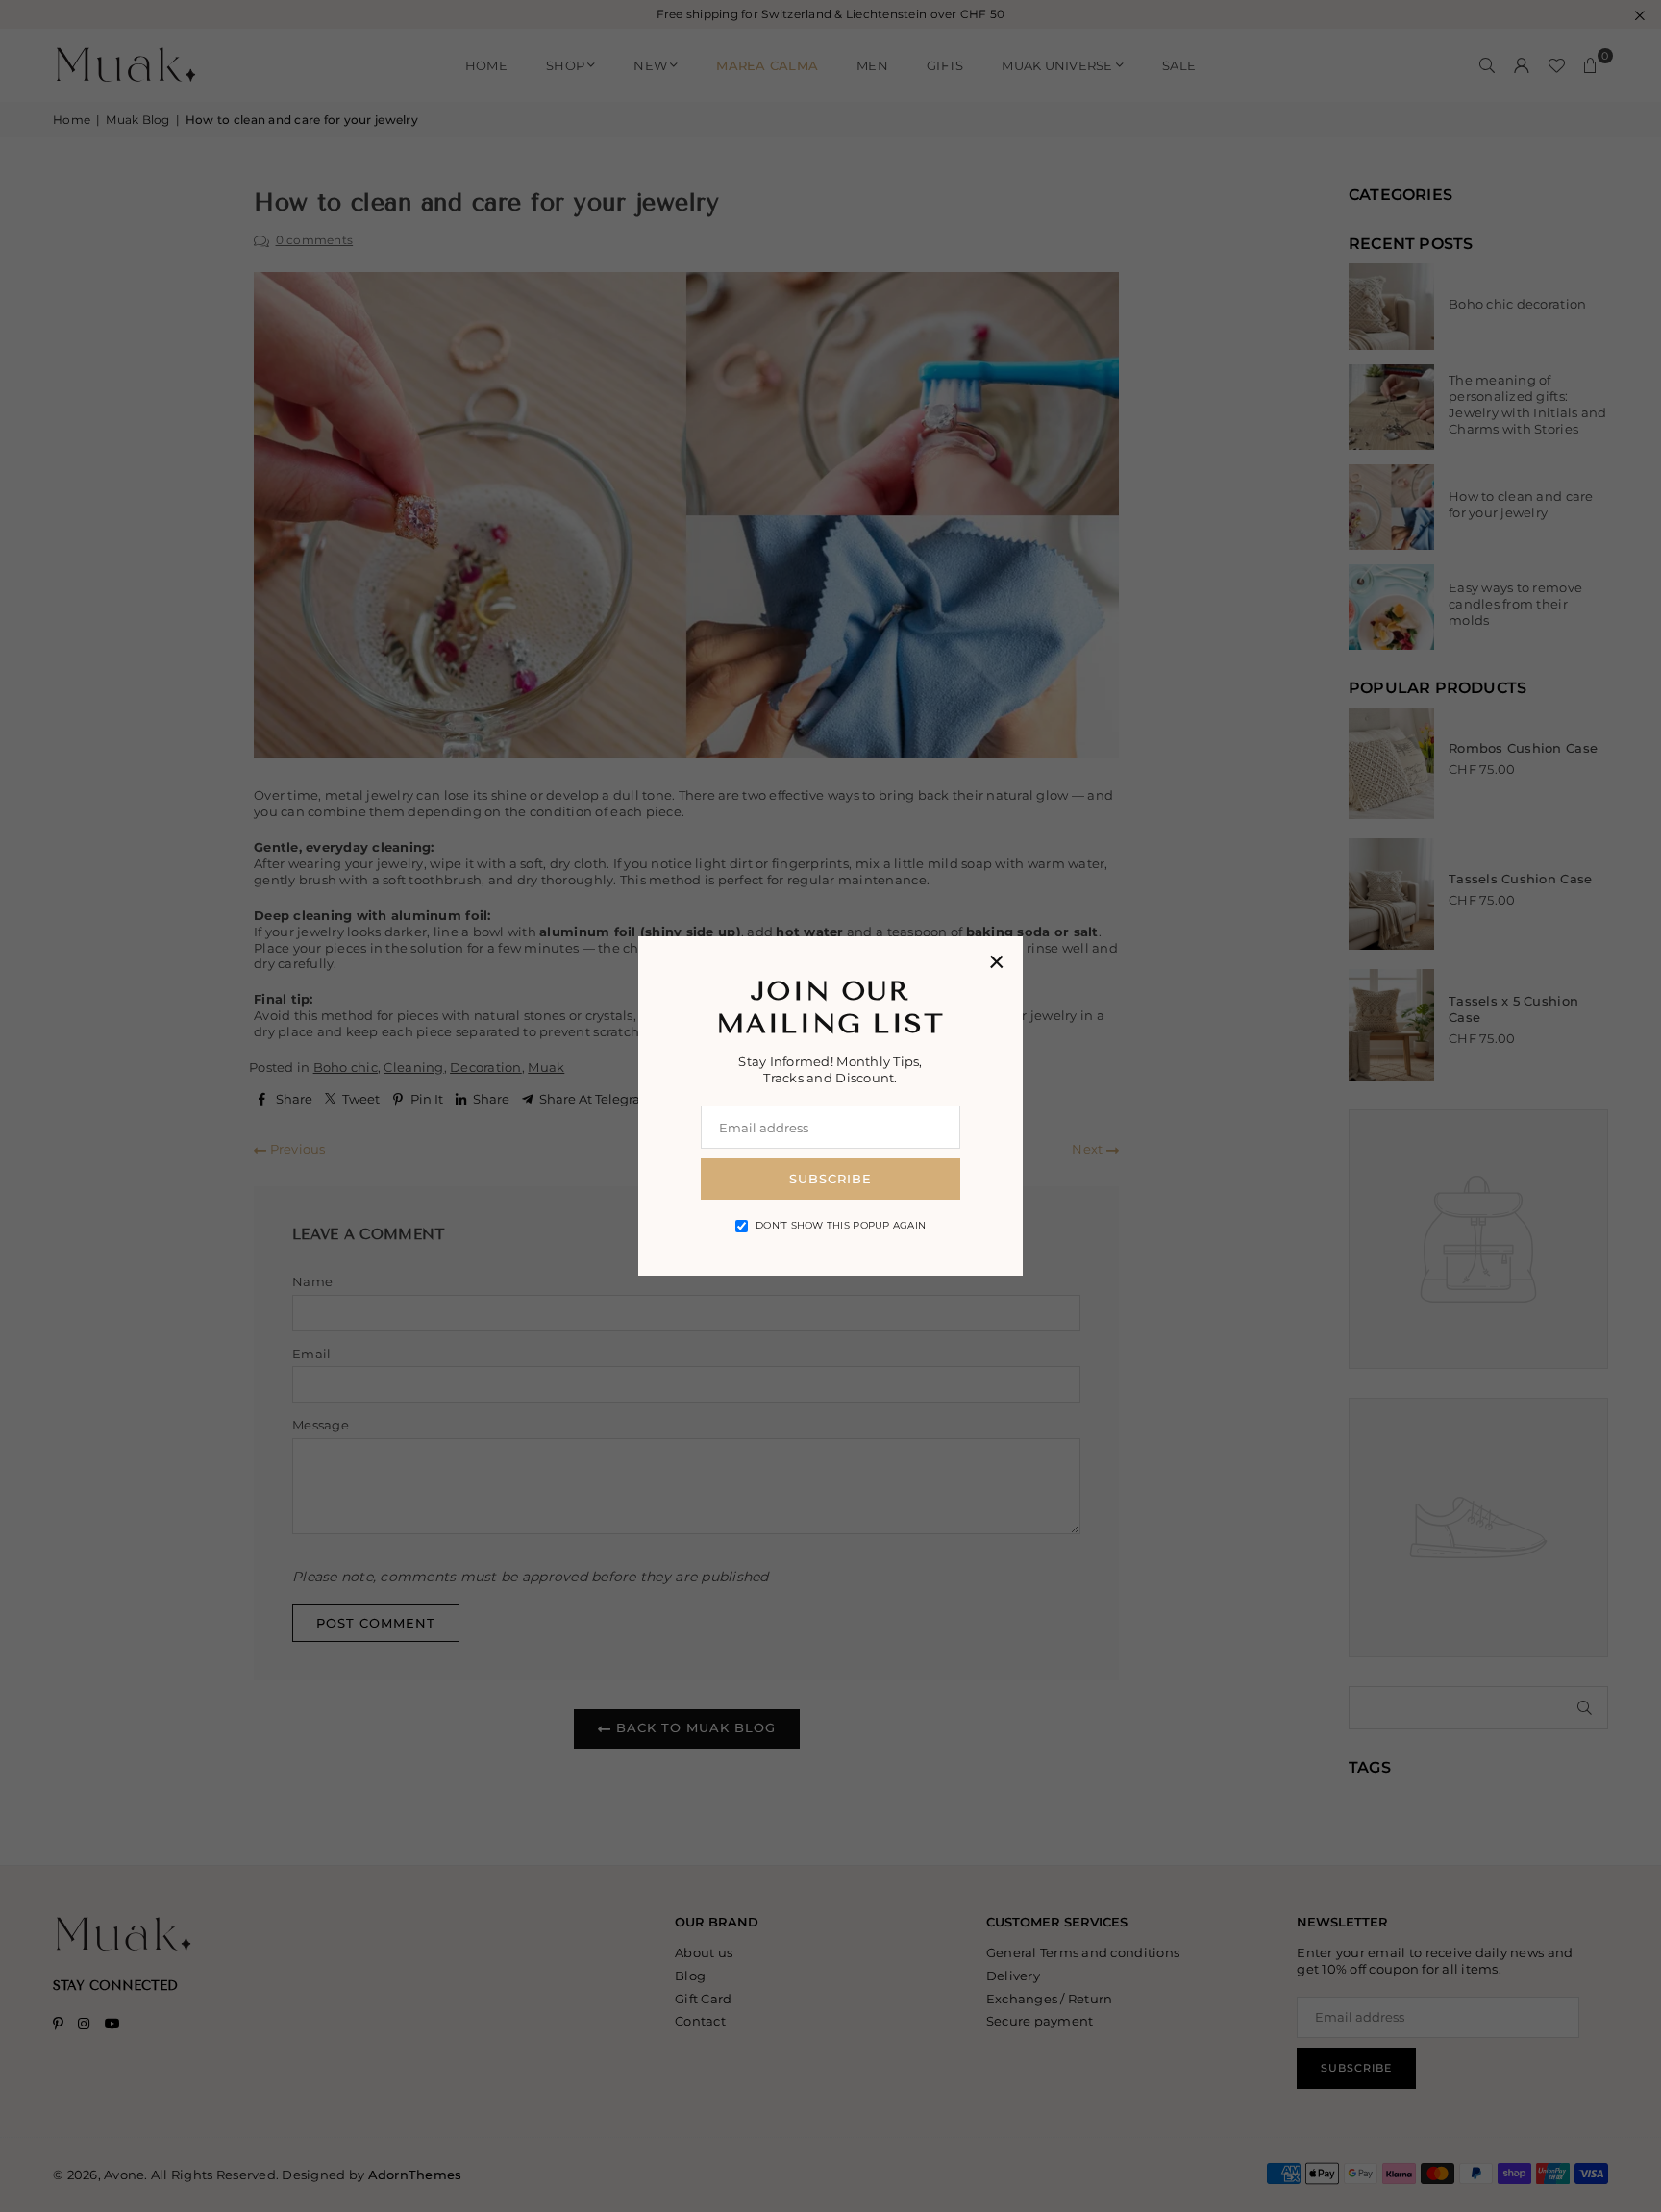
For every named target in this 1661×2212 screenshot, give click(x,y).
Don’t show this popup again (841, 1225)
